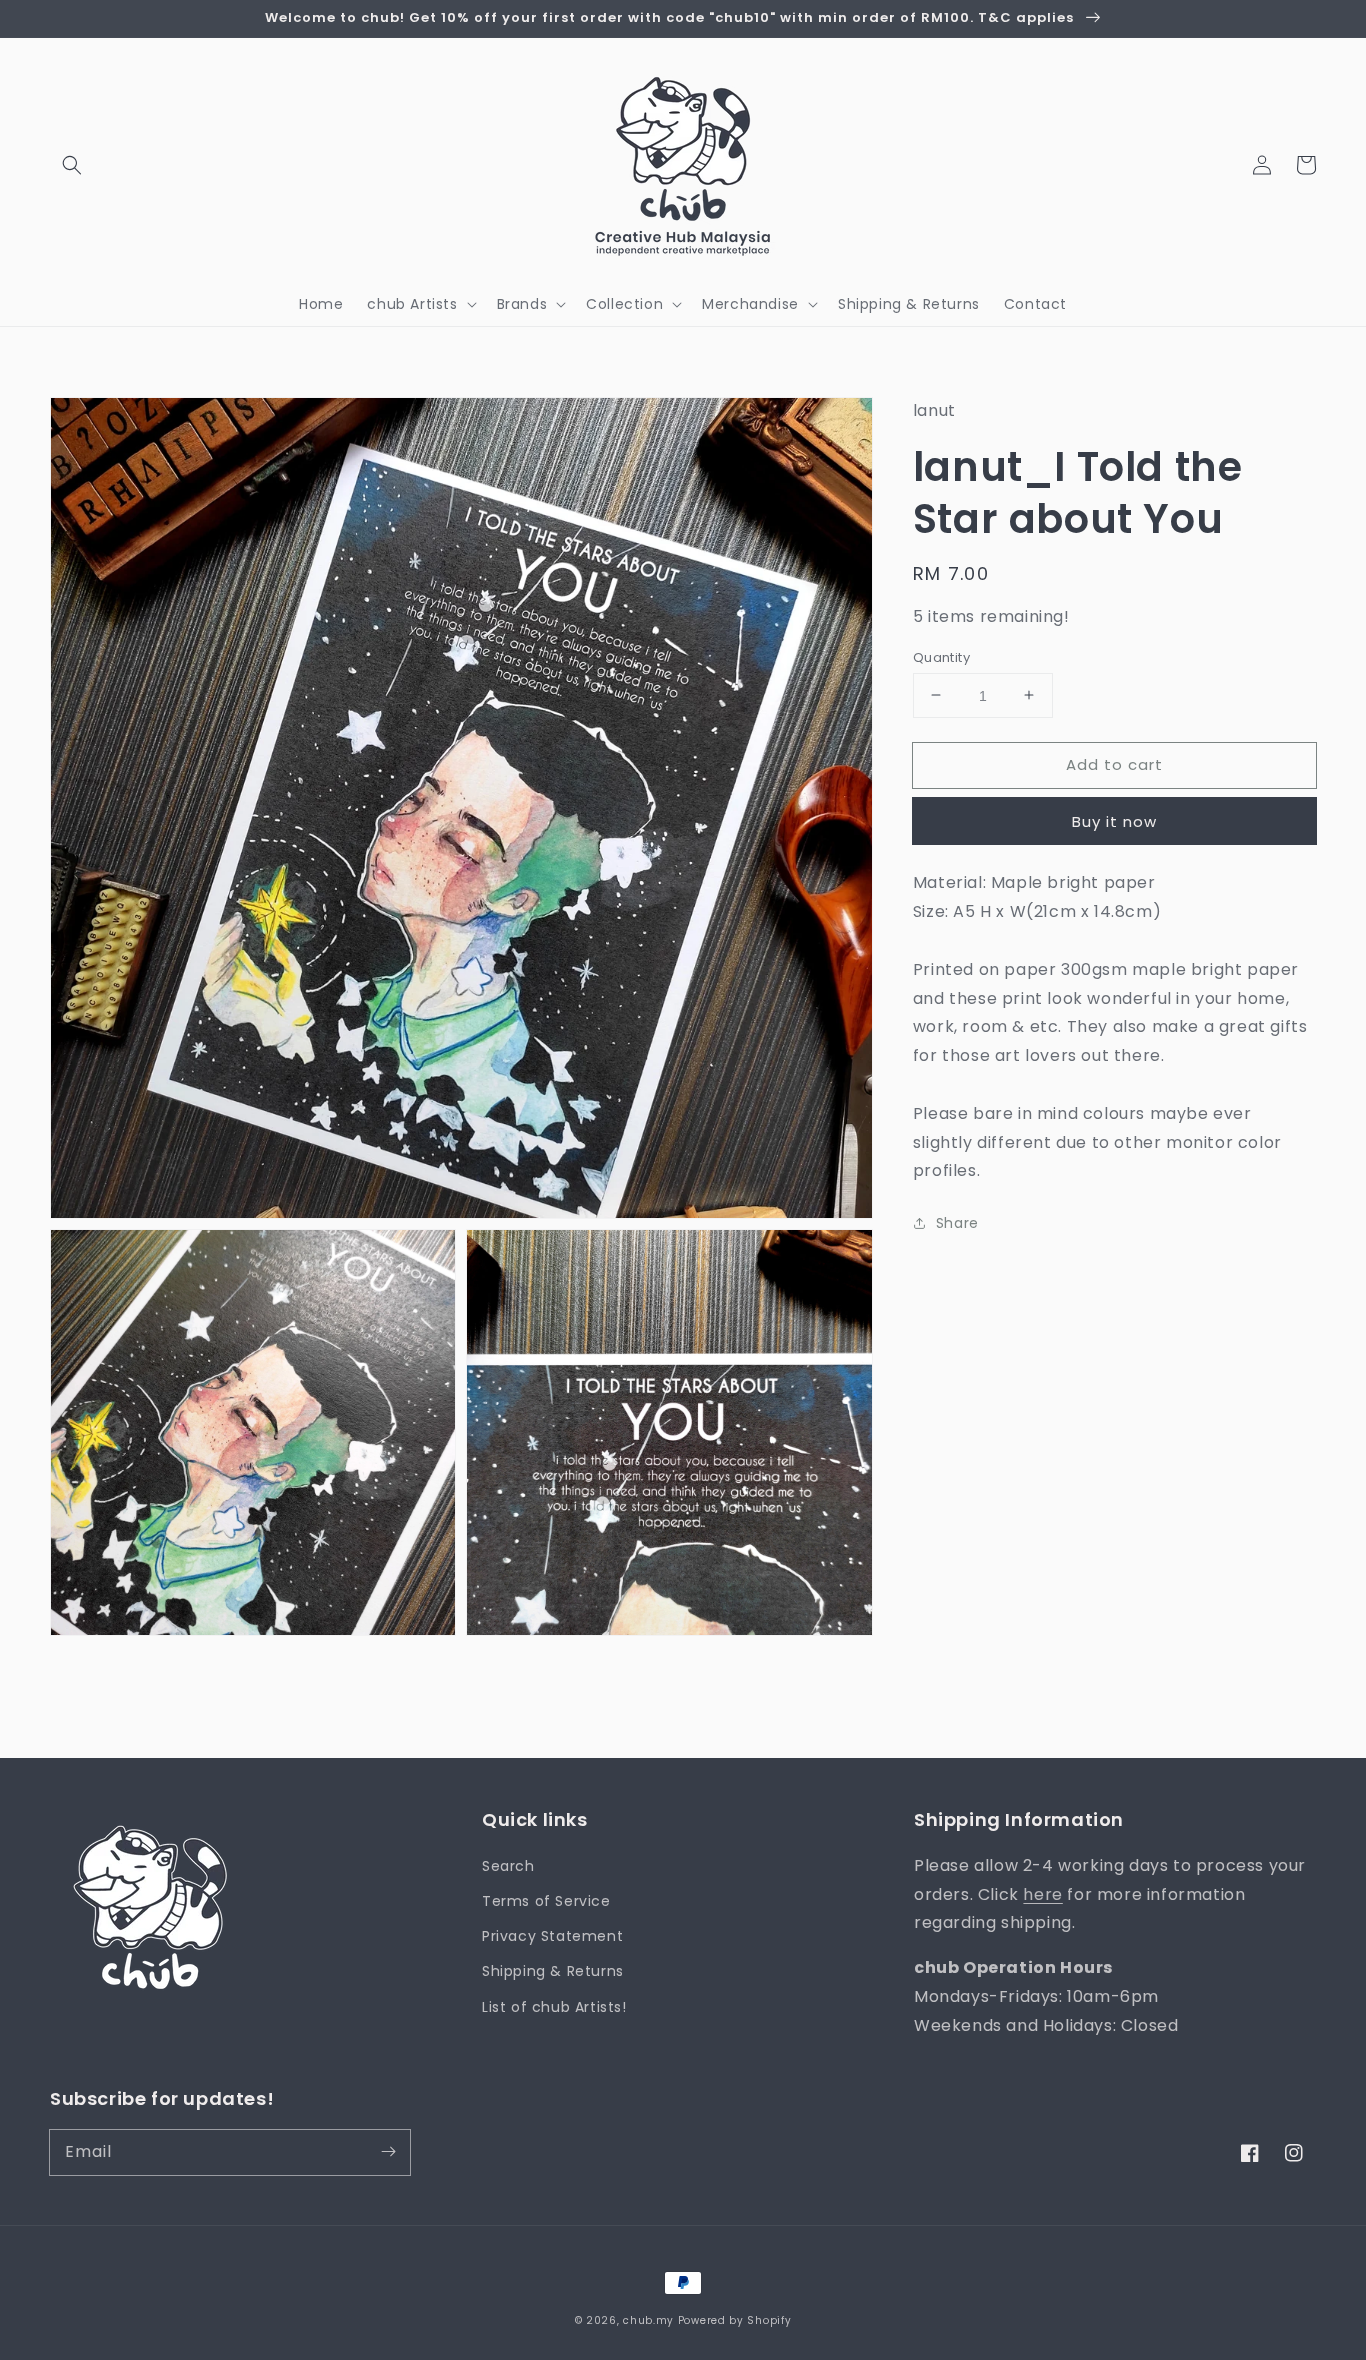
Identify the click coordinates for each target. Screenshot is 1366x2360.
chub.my (648, 2320)
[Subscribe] (388, 2152)
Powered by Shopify (735, 2320)
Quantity (941, 656)
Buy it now (1114, 821)
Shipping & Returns (553, 1971)
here (1042, 1894)
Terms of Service (546, 1901)
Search (508, 1866)
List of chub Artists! (554, 2007)
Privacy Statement (552, 1936)
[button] (72, 165)
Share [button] (957, 1222)
